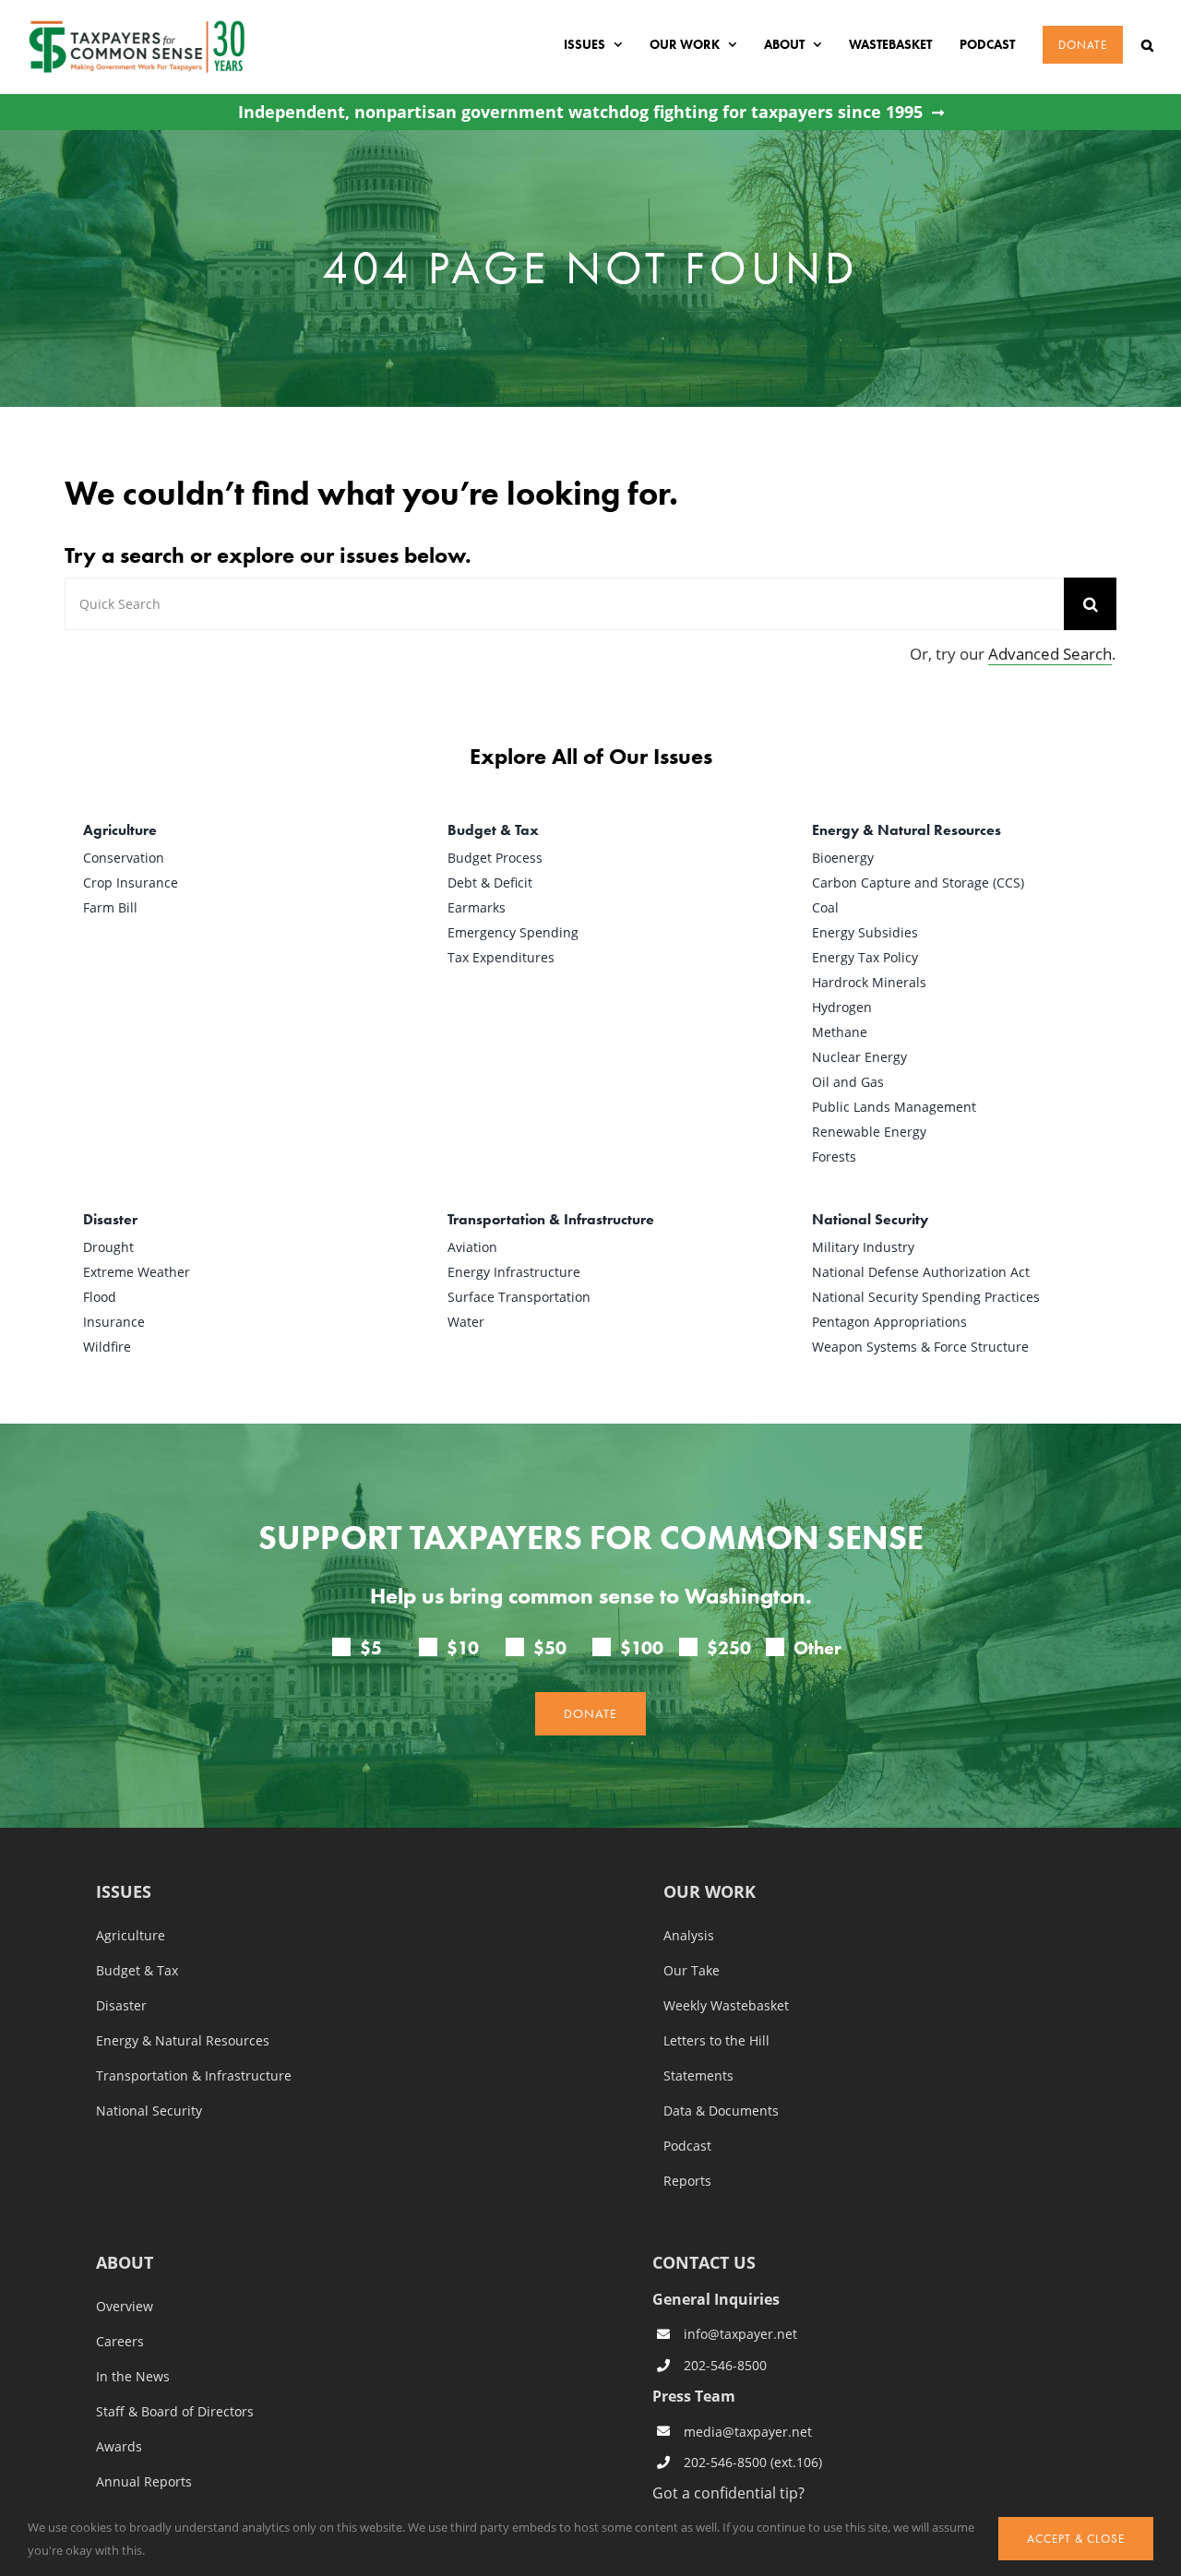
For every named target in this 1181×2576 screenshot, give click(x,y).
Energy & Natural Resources (183, 2041)
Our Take (692, 1971)
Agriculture (131, 1936)
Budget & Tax (137, 1971)
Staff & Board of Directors (175, 2412)
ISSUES (124, 1893)
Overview (125, 2307)
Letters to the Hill (716, 2041)
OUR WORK (710, 1893)
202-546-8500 (725, 2365)
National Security (149, 2111)
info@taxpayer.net (740, 2334)
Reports (687, 2181)
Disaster (121, 2006)
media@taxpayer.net (748, 2432)
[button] (1147, 45)
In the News (133, 2377)
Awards (119, 2447)
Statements (698, 2076)
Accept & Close (1076, 2539)
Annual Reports (144, 2482)
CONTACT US (704, 2262)
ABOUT (125, 2264)
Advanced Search (1050, 654)
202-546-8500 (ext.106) (753, 2462)
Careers (120, 2342)
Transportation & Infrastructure (194, 2076)
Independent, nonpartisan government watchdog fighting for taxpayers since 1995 (580, 112)
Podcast (687, 2146)
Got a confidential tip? (728, 2493)
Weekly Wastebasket (726, 2006)
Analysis (689, 1936)
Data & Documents (721, 2111)
